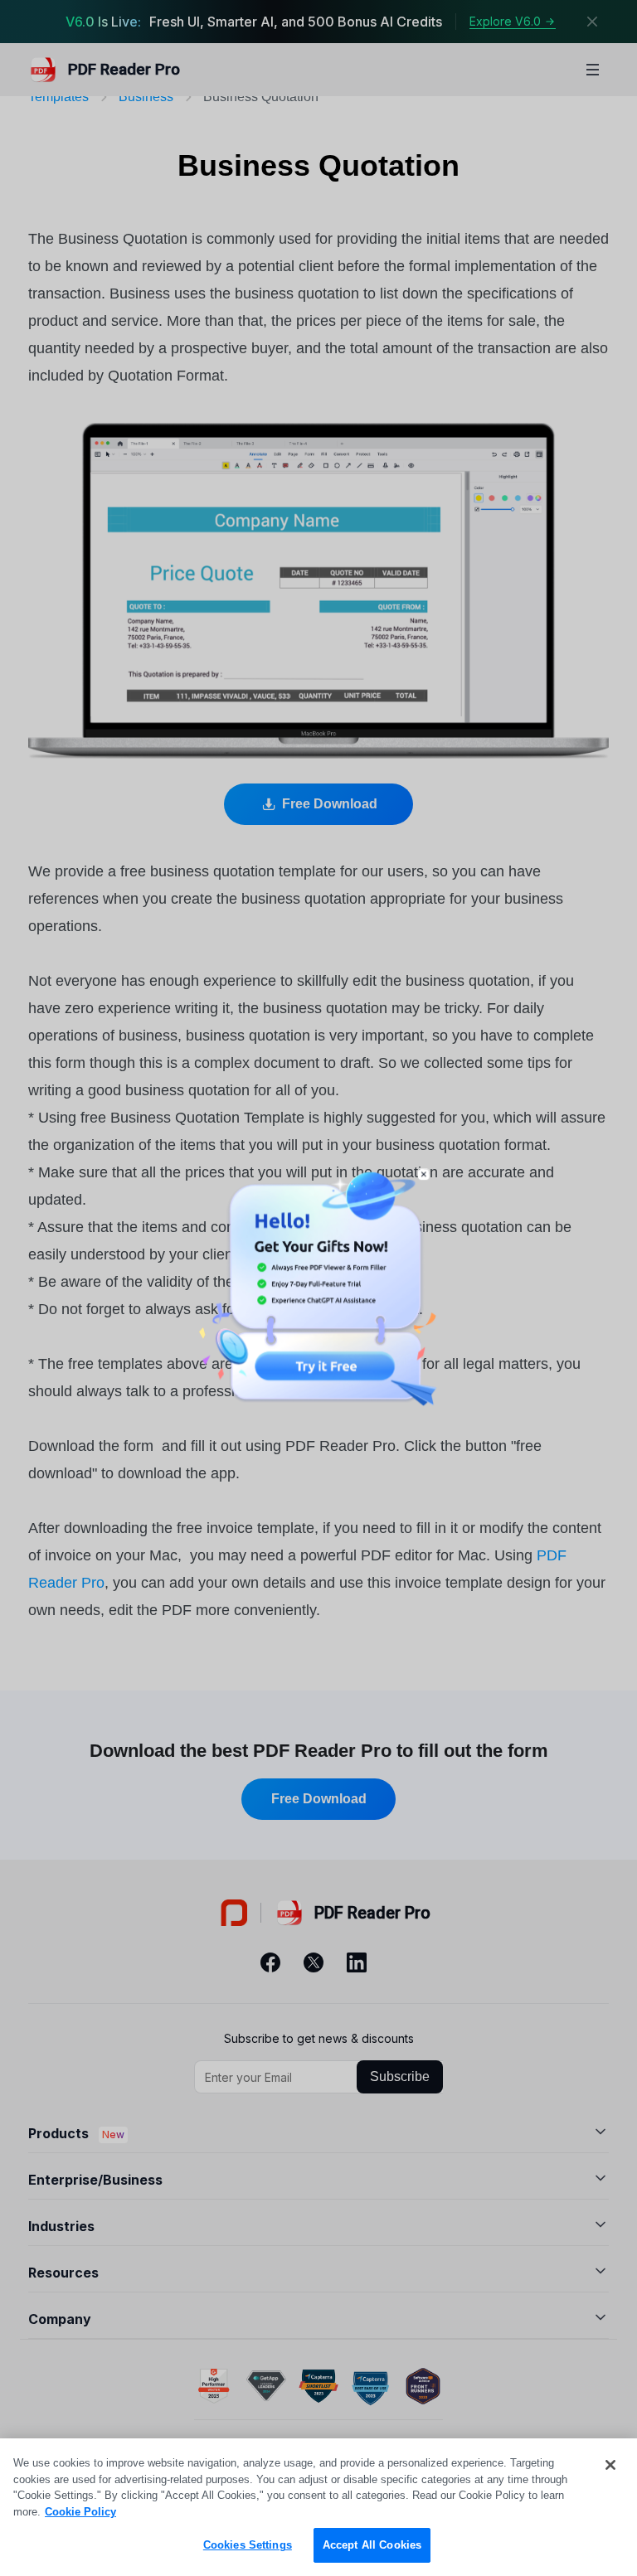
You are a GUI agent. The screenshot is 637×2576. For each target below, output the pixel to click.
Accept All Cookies (372, 2545)
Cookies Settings (248, 2545)
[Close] (610, 2465)
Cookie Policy (80, 2512)
